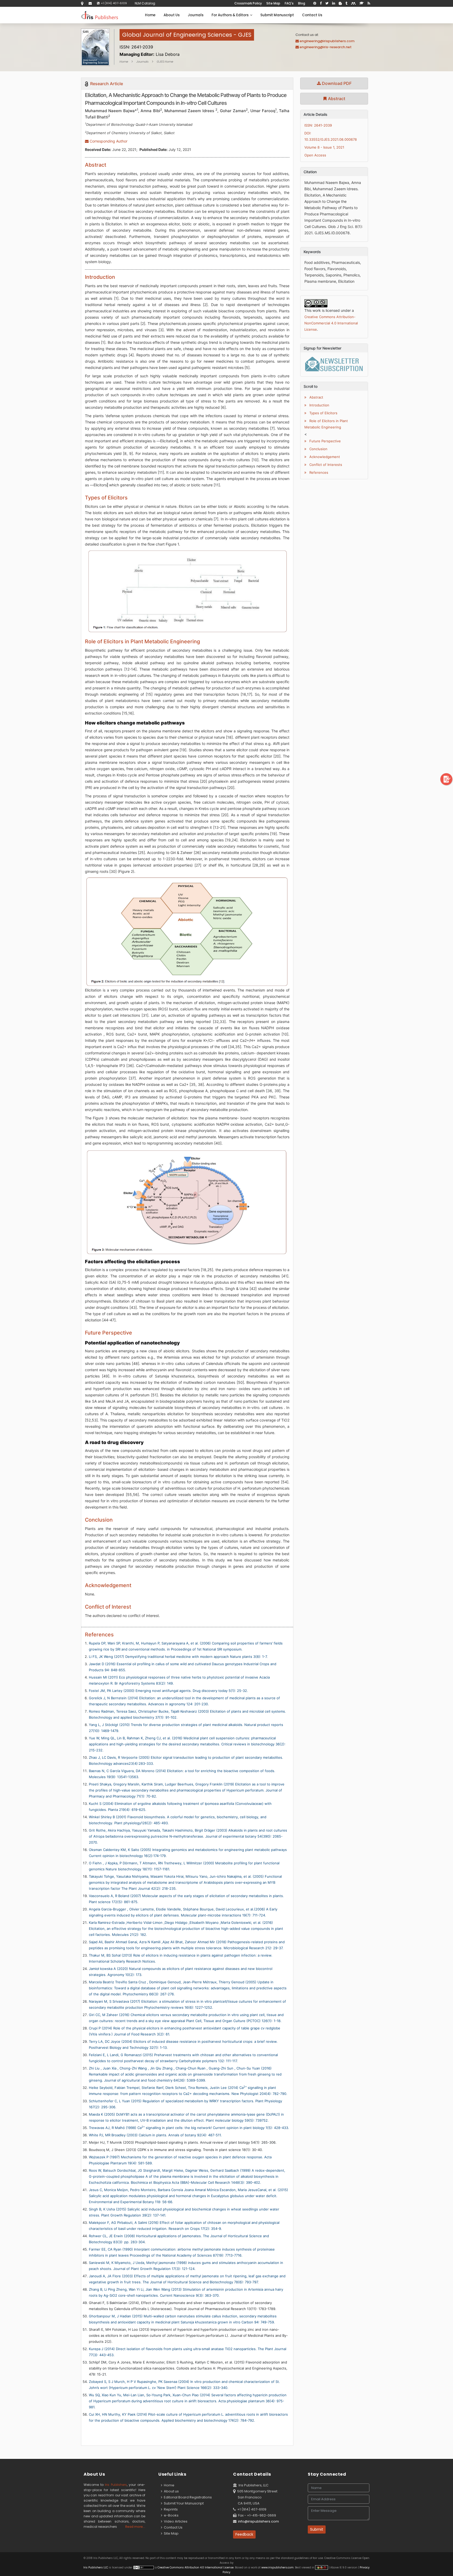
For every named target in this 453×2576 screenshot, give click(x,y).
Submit (317, 2529)
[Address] (82, 3)
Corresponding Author (108, 141)
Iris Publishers (116, 2485)
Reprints (170, 2509)
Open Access (315, 155)
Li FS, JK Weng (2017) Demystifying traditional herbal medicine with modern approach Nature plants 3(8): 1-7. (178, 1657)
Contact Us (312, 15)
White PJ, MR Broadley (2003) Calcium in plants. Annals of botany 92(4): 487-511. (155, 2135)
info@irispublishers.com (258, 2521)
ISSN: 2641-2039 (318, 125)
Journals (196, 15)
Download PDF (336, 83)
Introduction (319, 405)
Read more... (135, 2527)
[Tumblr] (346, 3)
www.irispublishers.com (277, 2567)
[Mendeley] (353, 3)
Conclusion (318, 449)
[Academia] (362, 3)
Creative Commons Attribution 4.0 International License (196, 2567)
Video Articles (175, 2521)
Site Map (273, 3)
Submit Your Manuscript (183, 2503)
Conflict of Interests (325, 465)
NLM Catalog (145, 3)
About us (171, 2491)
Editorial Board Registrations (187, 2497)
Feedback (244, 2534)
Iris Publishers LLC (96, 2567)
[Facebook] (321, 3)
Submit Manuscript (277, 15)
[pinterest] (315, 3)
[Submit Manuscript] (446, 779)
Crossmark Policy (248, 3)
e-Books (170, 2515)
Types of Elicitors (323, 413)
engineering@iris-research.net (326, 47)
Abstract (336, 99)
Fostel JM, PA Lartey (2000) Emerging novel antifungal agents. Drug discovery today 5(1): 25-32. (168, 1691)
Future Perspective (325, 441)
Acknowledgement (324, 457)
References (318, 472)
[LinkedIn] (334, 3)
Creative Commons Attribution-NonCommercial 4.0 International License (331, 323)
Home (150, 15)
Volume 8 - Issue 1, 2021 (324, 147)
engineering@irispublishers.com (327, 41)
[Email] (90, 3)
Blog (302, 3)
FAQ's (289, 3)
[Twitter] (327, 3)
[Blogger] (340, 3)
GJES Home (165, 62)
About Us (172, 15)
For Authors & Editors (231, 15)
